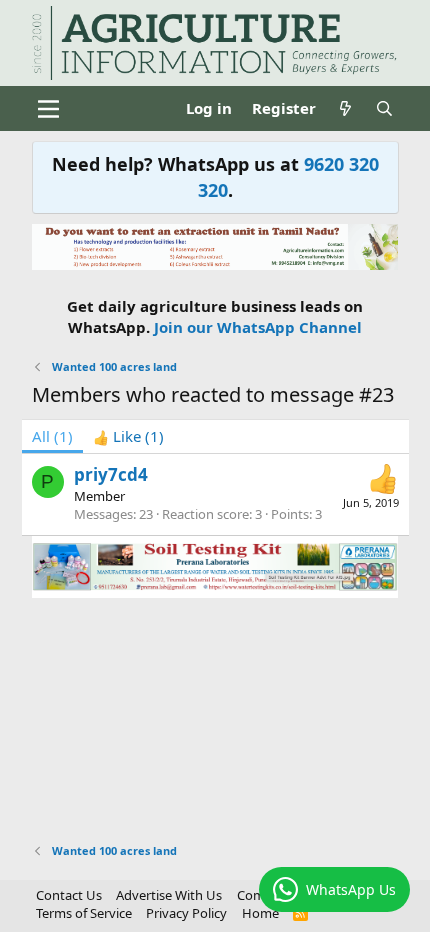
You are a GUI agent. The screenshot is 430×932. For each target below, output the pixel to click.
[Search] (384, 108)
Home (260, 913)
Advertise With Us (169, 895)
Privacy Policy (186, 913)
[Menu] (49, 109)
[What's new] (345, 108)
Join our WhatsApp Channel (258, 327)
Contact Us (69, 895)
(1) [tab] (52, 436)
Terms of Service (84, 913)
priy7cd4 (111, 474)
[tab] (128, 436)
